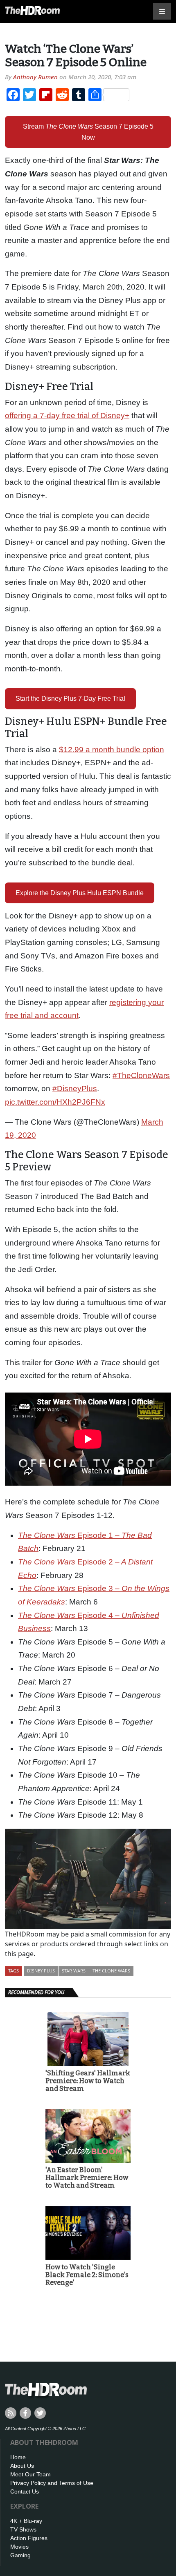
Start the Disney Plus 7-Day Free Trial (70, 699)
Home (18, 2457)
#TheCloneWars (141, 1075)
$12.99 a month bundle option (112, 750)
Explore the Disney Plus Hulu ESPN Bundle (80, 893)
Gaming (20, 2555)
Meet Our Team (30, 2474)
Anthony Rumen (35, 77)
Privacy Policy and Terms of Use (52, 2483)
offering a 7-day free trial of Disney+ (67, 416)
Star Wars (74, 1971)
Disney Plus (41, 1971)
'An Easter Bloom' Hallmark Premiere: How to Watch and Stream (87, 2178)
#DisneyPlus (75, 1089)
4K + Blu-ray (26, 2521)
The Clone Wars (111, 1971)
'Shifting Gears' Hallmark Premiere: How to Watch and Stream (88, 2081)
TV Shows (23, 2529)
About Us (22, 2466)
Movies (19, 2547)
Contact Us (25, 2491)
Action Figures (29, 2538)
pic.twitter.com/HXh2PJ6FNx (55, 1102)
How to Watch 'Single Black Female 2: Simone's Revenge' (87, 2275)
